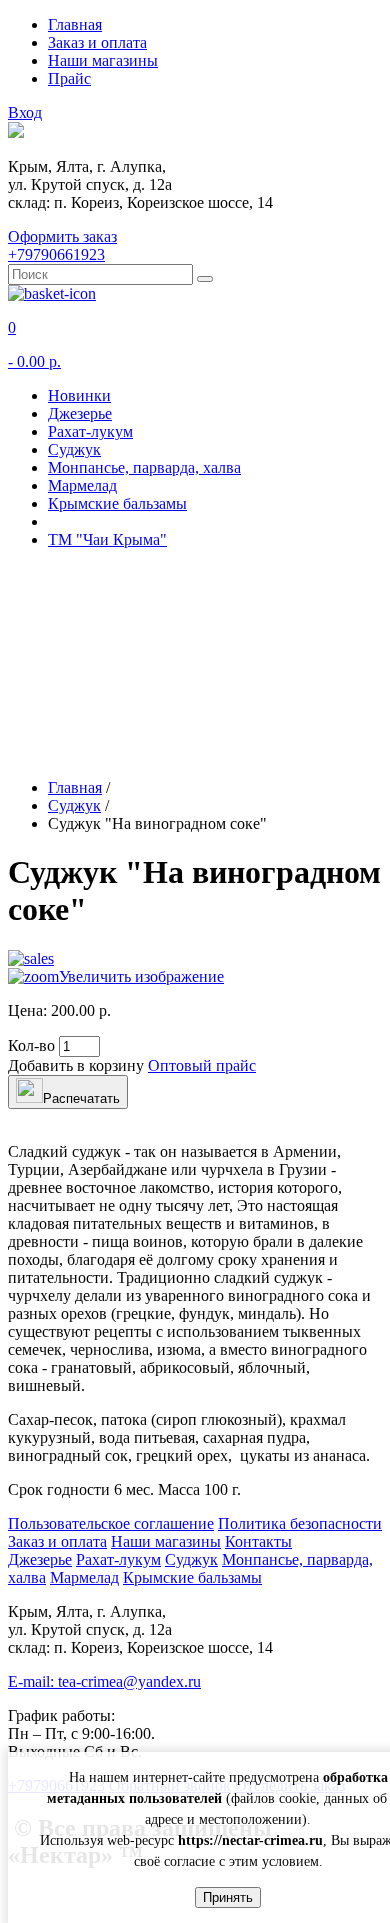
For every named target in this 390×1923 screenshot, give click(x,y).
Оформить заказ (62, 236)
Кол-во (31, 1045)
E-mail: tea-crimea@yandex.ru (104, 1681)
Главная (75, 24)
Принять (228, 1897)
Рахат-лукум (90, 431)
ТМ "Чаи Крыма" (107, 539)
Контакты (258, 1541)
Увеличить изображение (141, 976)
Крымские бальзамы (117, 503)
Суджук (74, 449)
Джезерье (80, 413)
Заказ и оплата (97, 42)
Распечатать (81, 1098)
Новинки (79, 395)
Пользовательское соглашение (111, 1523)
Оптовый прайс (202, 1065)
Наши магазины (103, 60)
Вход (25, 112)
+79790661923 (56, 254)
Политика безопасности (300, 1523)
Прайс (69, 78)
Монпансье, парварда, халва (144, 467)
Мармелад (82, 485)
